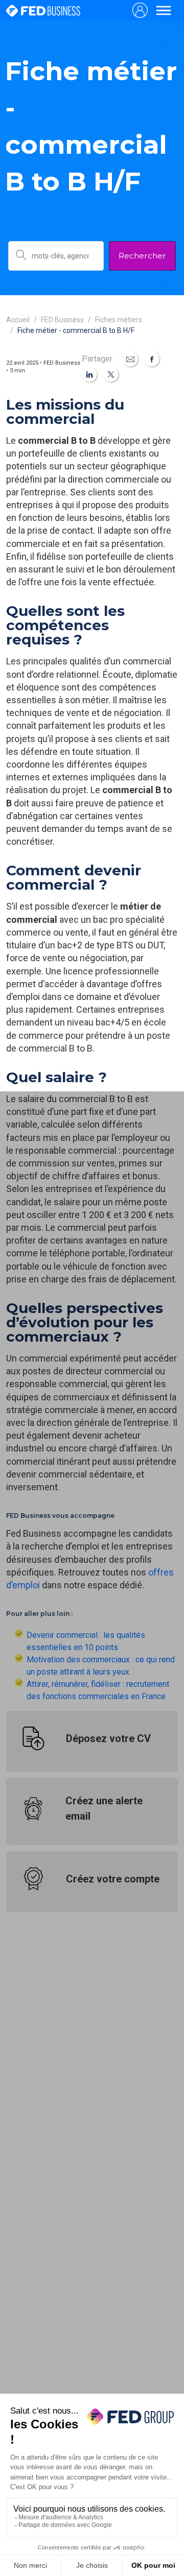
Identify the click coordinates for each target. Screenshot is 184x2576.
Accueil (18, 320)
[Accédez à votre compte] (140, 10)
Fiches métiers (119, 320)
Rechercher (142, 256)
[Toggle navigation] (164, 10)
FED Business (62, 320)
